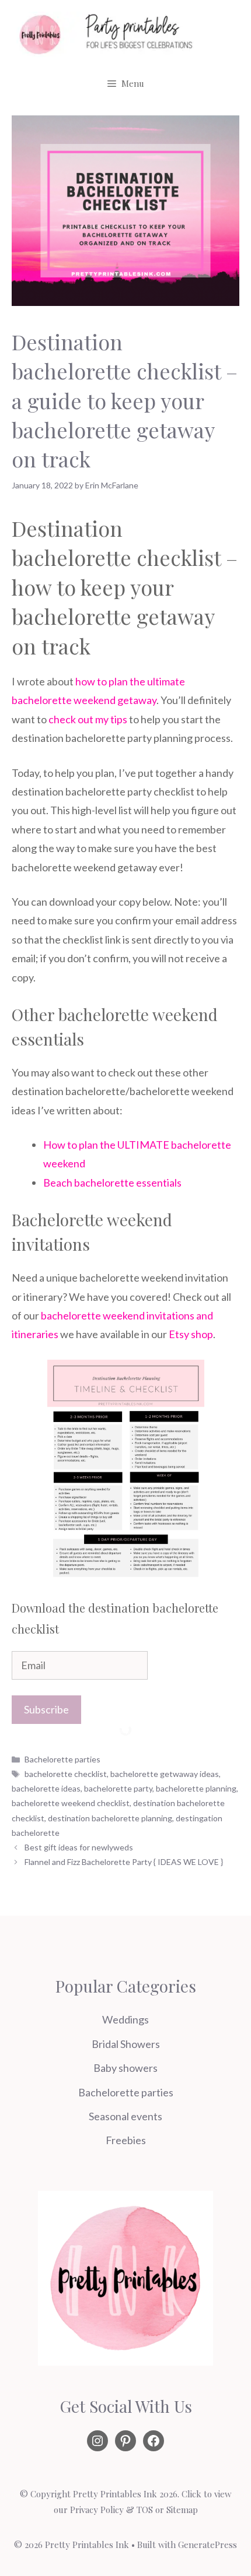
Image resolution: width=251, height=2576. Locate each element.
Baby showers (125, 2068)
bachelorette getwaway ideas (165, 1774)
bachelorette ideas (46, 1788)
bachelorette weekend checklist (71, 1803)
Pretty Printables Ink (115, 2494)
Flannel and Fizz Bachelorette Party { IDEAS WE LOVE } (124, 1862)
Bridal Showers (126, 2044)
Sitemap (182, 2510)
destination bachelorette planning (110, 1818)
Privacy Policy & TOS (111, 2510)
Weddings (125, 2019)
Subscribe (46, 1709)
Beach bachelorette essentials (112, 1183)
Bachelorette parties (62, 1759)
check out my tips (88, 719)
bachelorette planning (196, 1788)
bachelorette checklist (66, 1774)
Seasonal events (125, 2116)
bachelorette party (118, 1788)
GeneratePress (208, 2545)
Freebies (126, 2140)
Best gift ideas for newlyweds (79, 1847)
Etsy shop (191, 1334)
